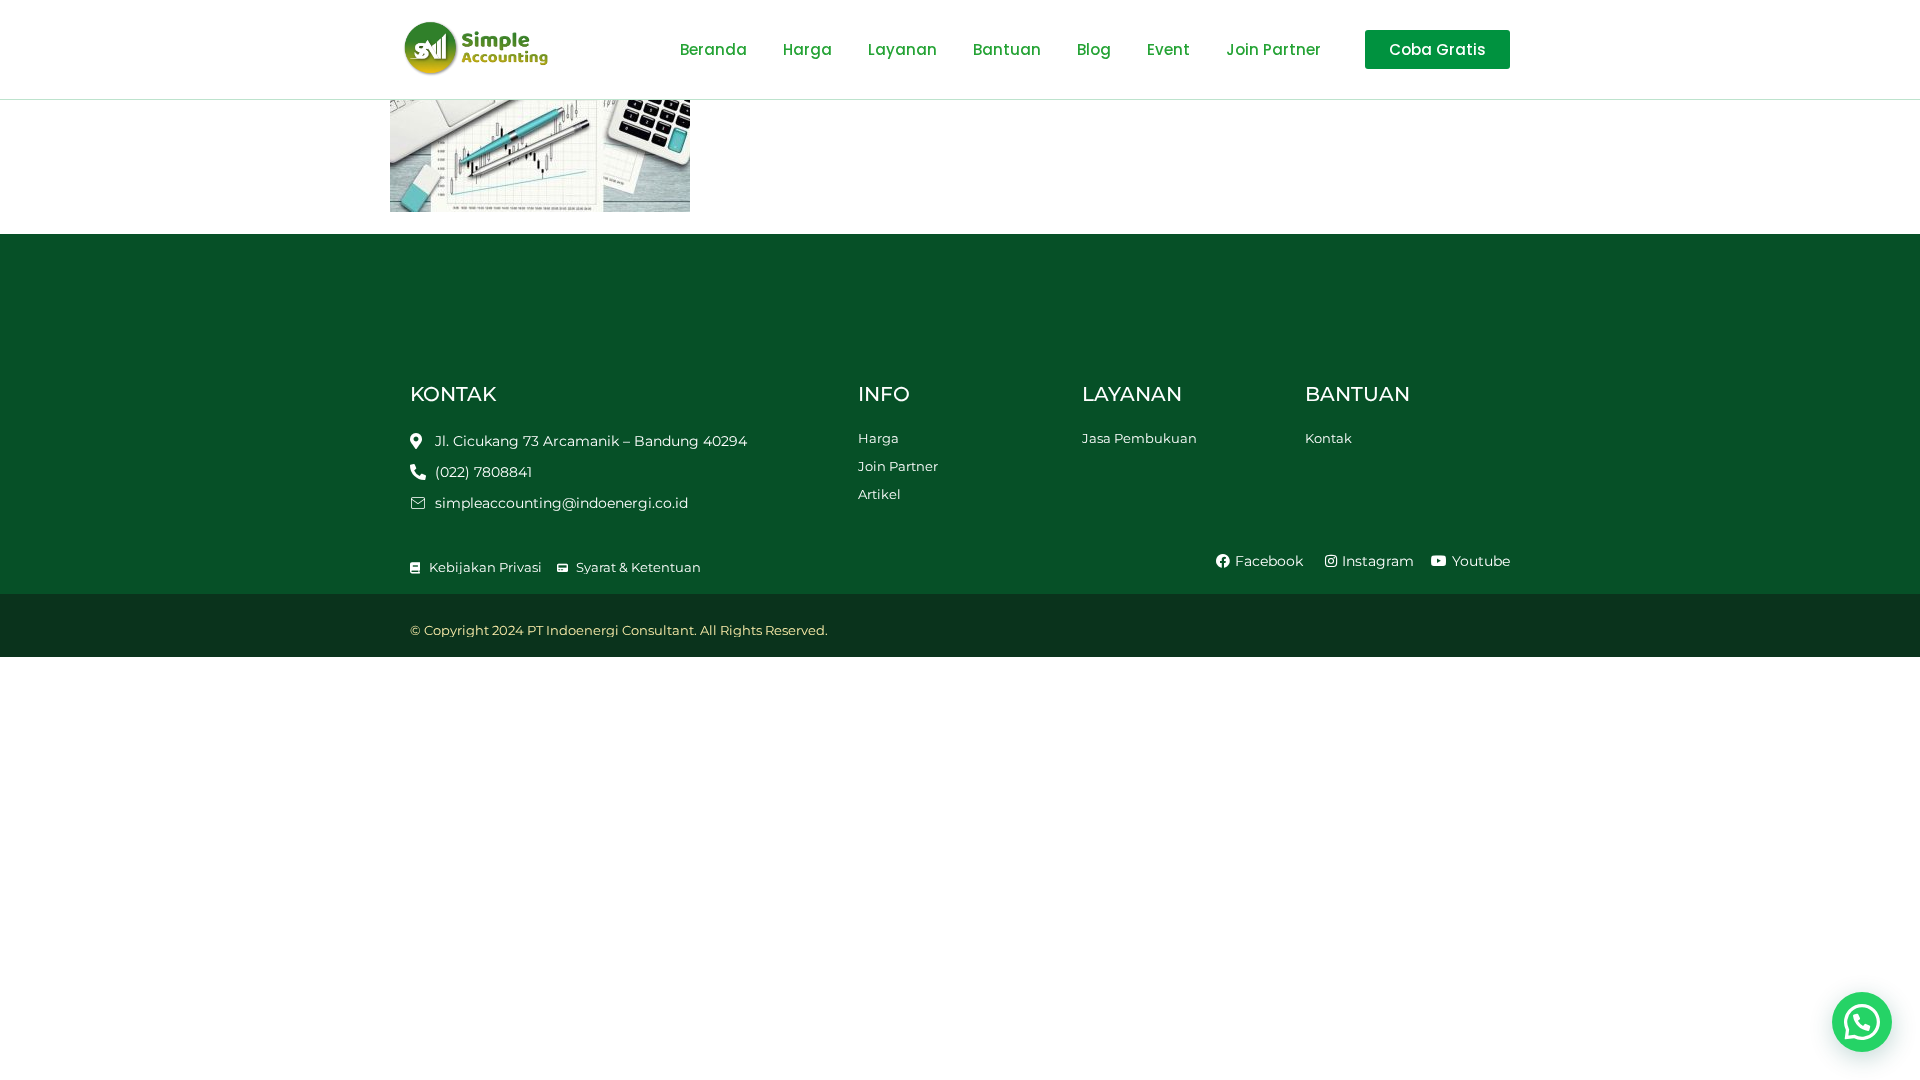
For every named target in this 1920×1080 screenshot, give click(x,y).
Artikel (879, 494)
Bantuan (1007, 49)
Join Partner (1273, 49)
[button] (1862, 1022)
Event (1168, 49)
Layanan (902, 49)
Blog (1094, 49)
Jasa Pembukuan (1139, 438)
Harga (807, 49)
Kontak (1328, 438)
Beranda (713, 49)
